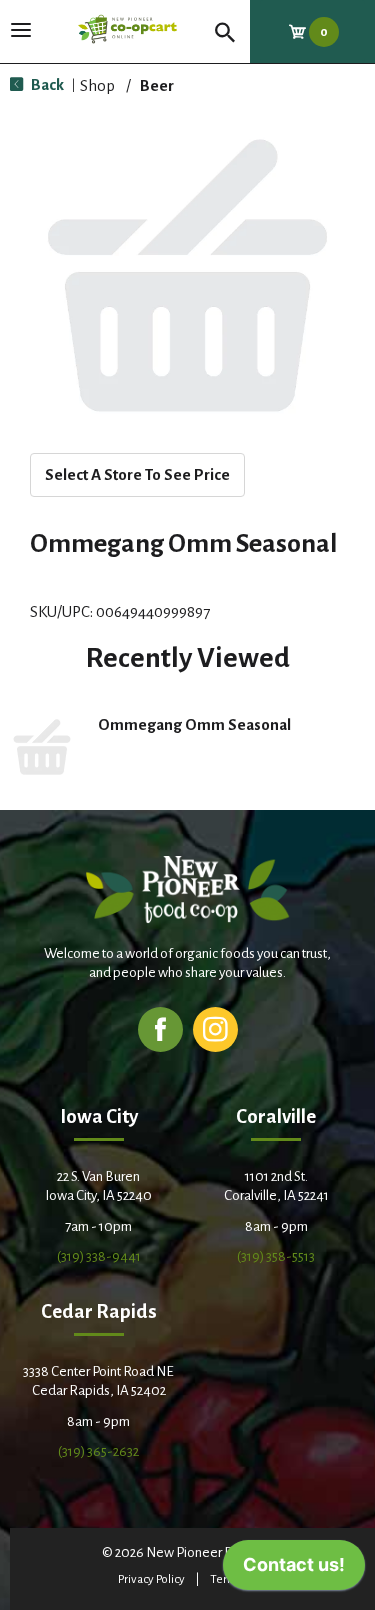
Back (46, 84)
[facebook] (160, 1028)
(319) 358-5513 (276, 1256)
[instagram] (215, 1028)
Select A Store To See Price (137, 474)
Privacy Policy (151, 1579)
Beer (157, 85)
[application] (294, 1570)
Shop (97, 85)
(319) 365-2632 (98, 1451)
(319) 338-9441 (99, 1256)
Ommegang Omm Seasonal (194, 724)
